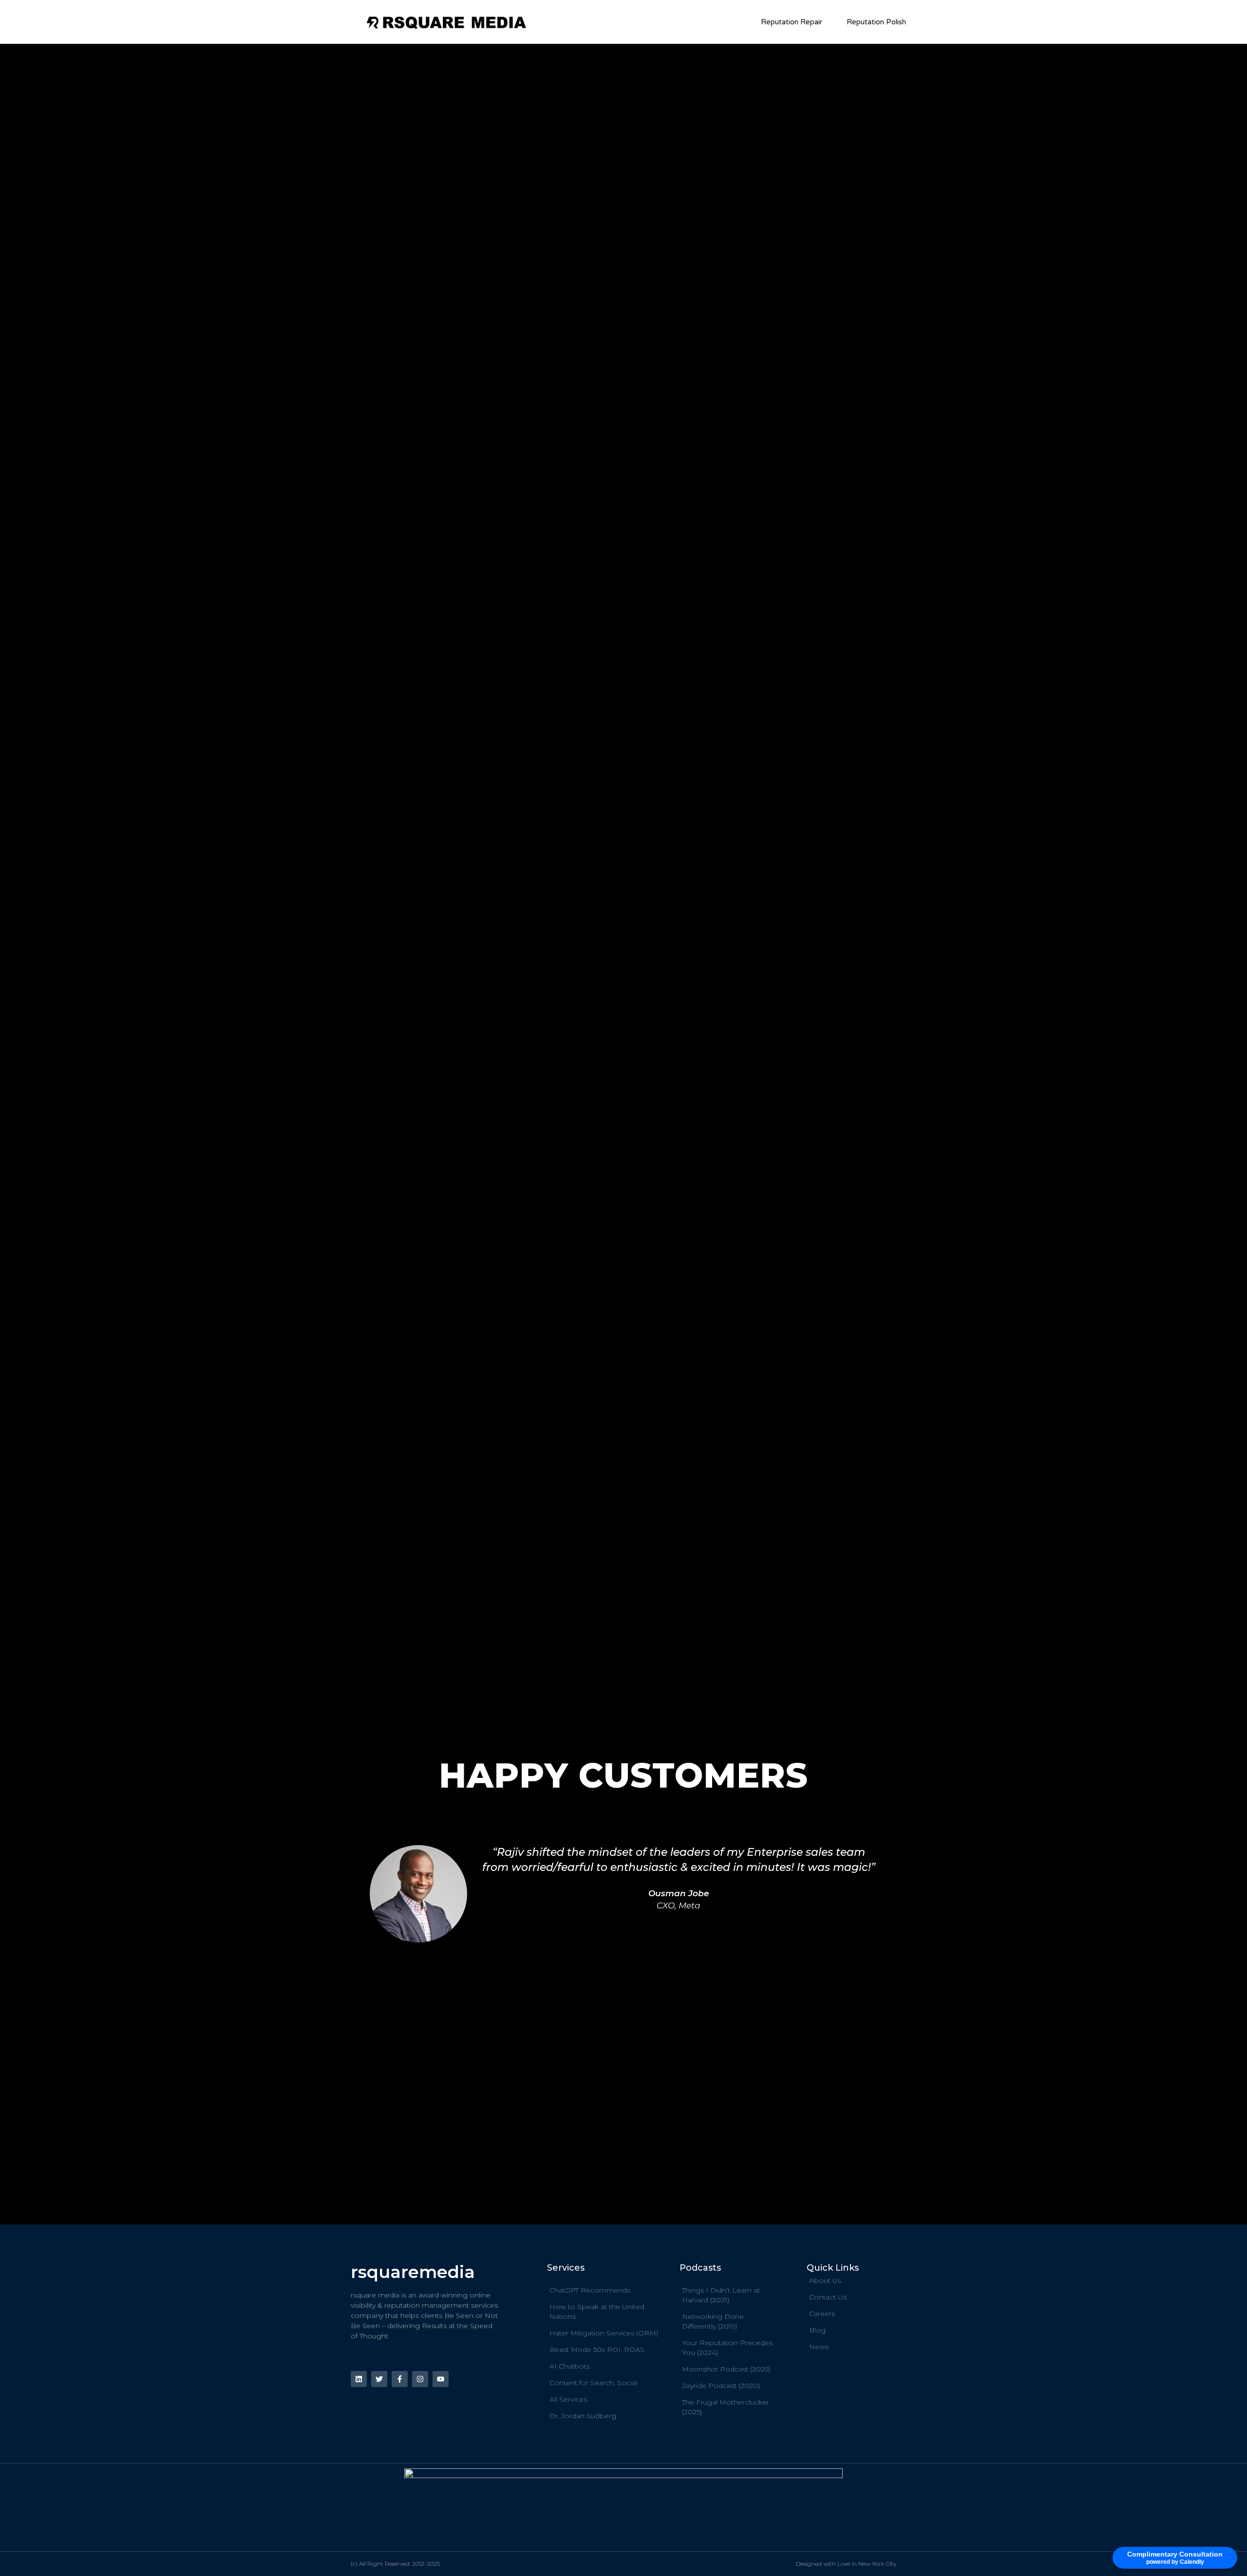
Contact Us (828, 2297)
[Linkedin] (359, 2379)
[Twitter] (379, 2379)
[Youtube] (441, 2379)
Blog (817, 2330)
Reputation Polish (876, 22)
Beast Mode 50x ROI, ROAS (597, 2350)
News (819, 2347)
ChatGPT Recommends (590, 2290)
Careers (822, 2314)
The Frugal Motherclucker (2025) (726, 2407)
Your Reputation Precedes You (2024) (727, 2348)
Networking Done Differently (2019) (713, 2321)
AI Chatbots (570, 2366)
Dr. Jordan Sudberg (583, 2416)
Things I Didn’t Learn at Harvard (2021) (721, 2295)
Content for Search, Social (593, 2383)
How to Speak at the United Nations (597, 2312)
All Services (568, 2399)
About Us (825, 2280)
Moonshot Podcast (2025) (726, 2369)
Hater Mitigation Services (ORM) (604, 2333)
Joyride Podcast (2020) (721, 2386)
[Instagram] (420, 2379)
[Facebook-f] (400, 2379)
